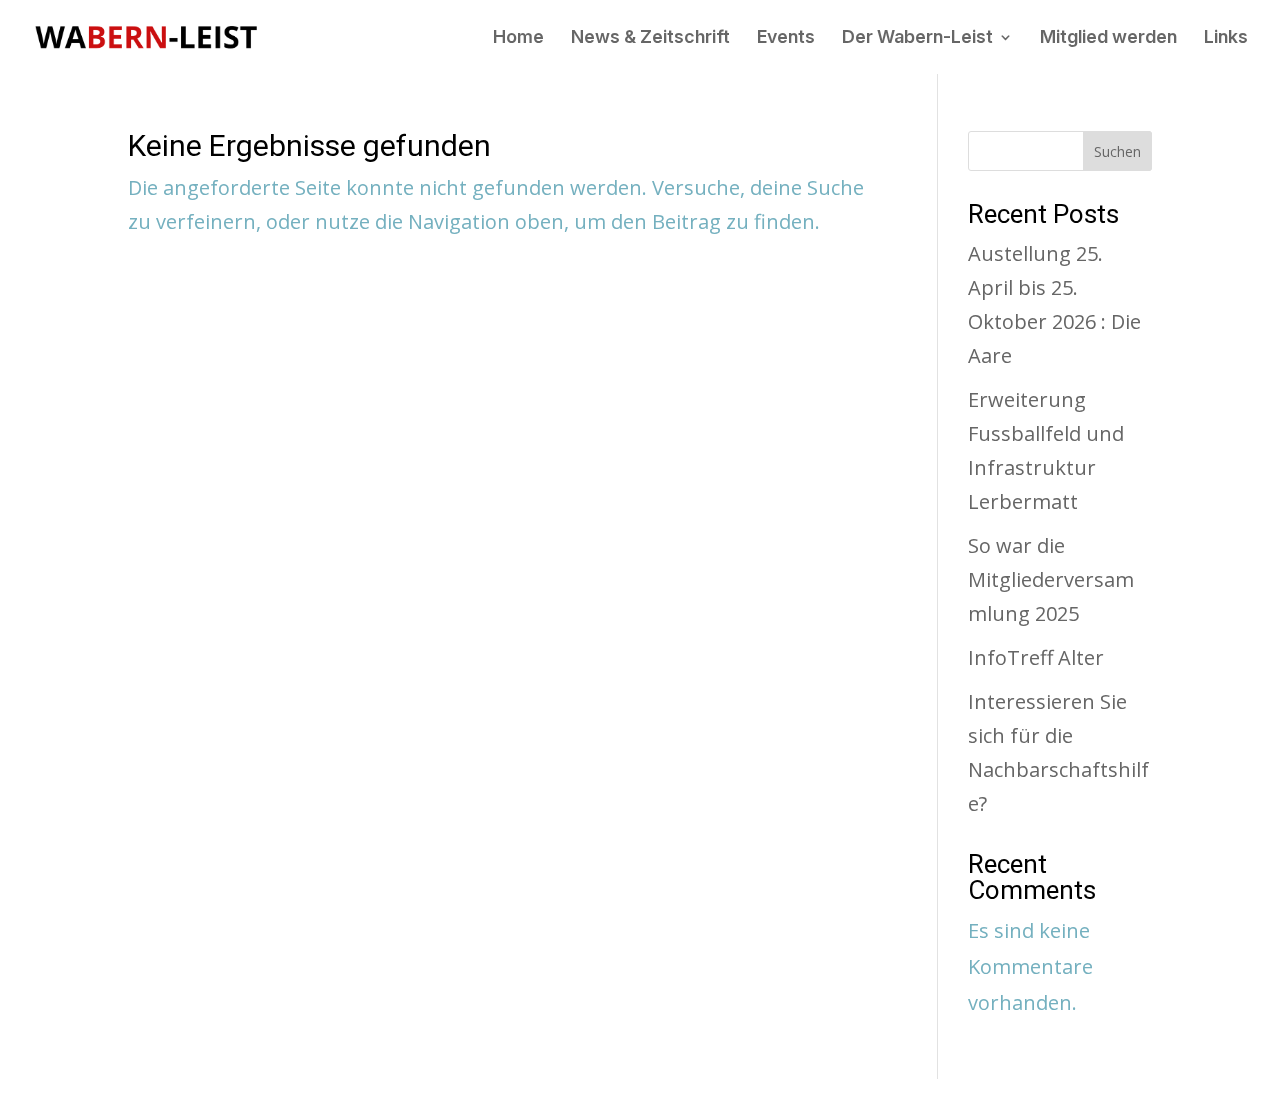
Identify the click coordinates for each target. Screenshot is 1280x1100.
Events (786, 38)
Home (518, 38)
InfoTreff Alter (1036, 657)
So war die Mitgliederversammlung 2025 (1051, 579)
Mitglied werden (1108, 38)
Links (1226, 38)
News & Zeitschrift (650, 38)
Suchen (1117, 151)
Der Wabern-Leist (917, 38)
